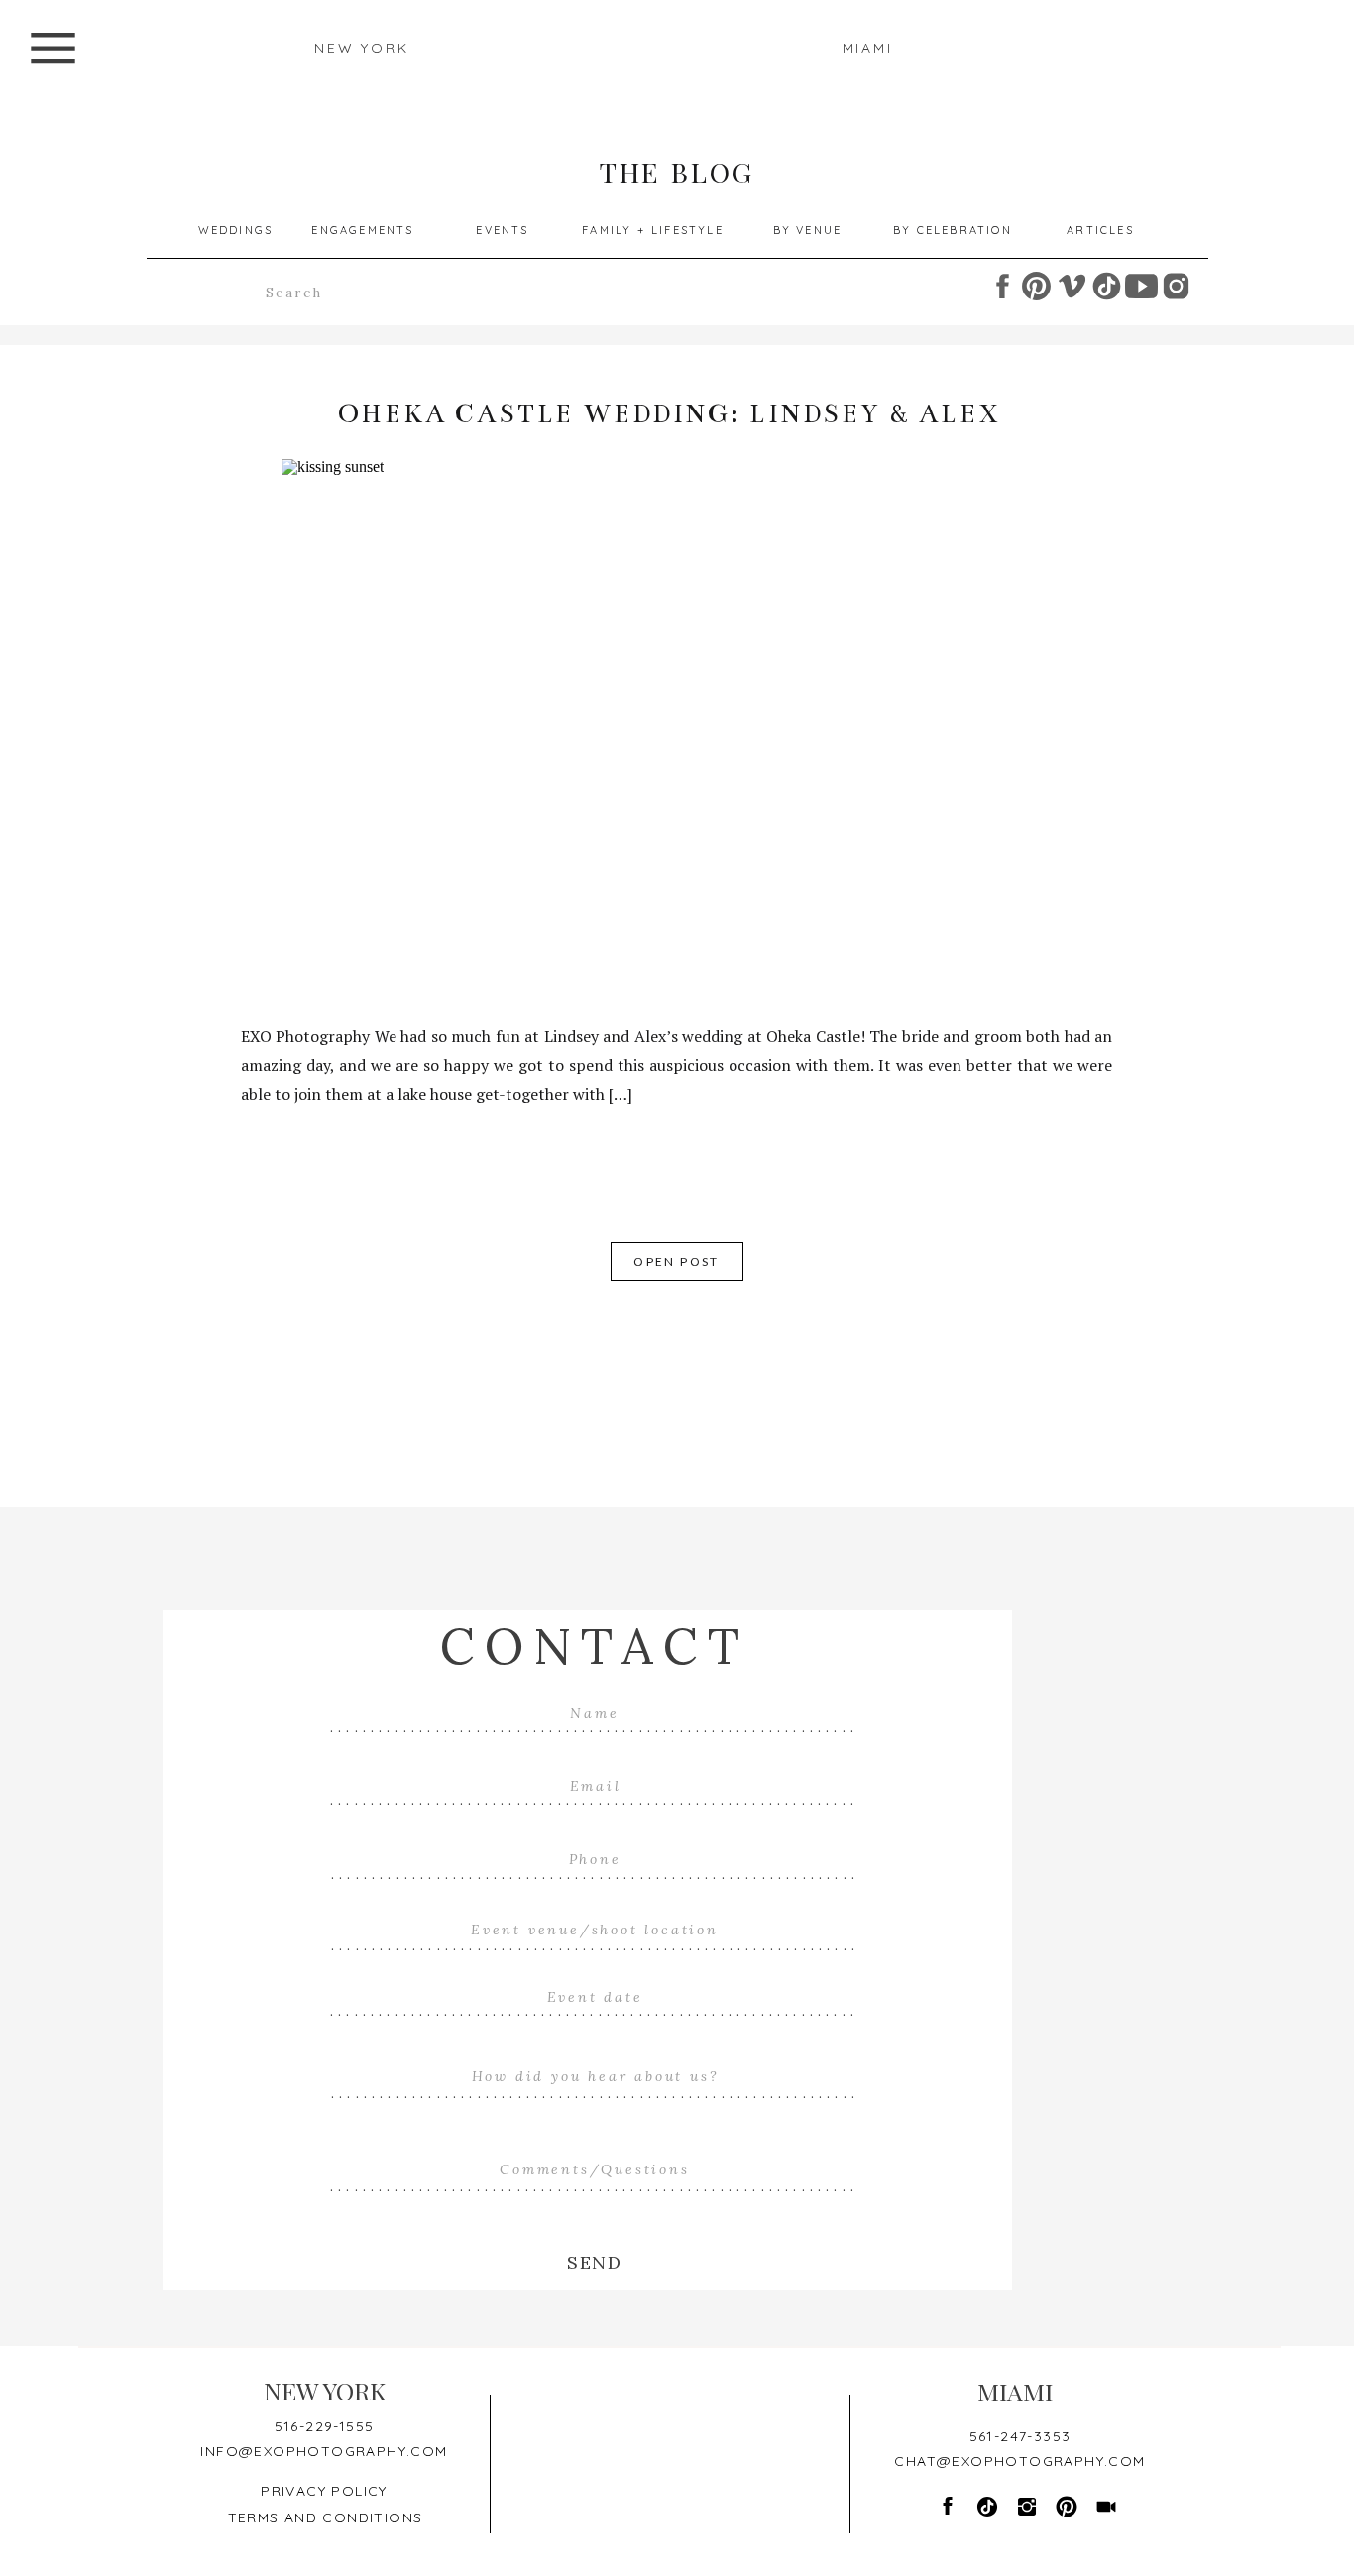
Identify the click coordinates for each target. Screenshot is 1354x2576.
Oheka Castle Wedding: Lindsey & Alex (670, 414)
